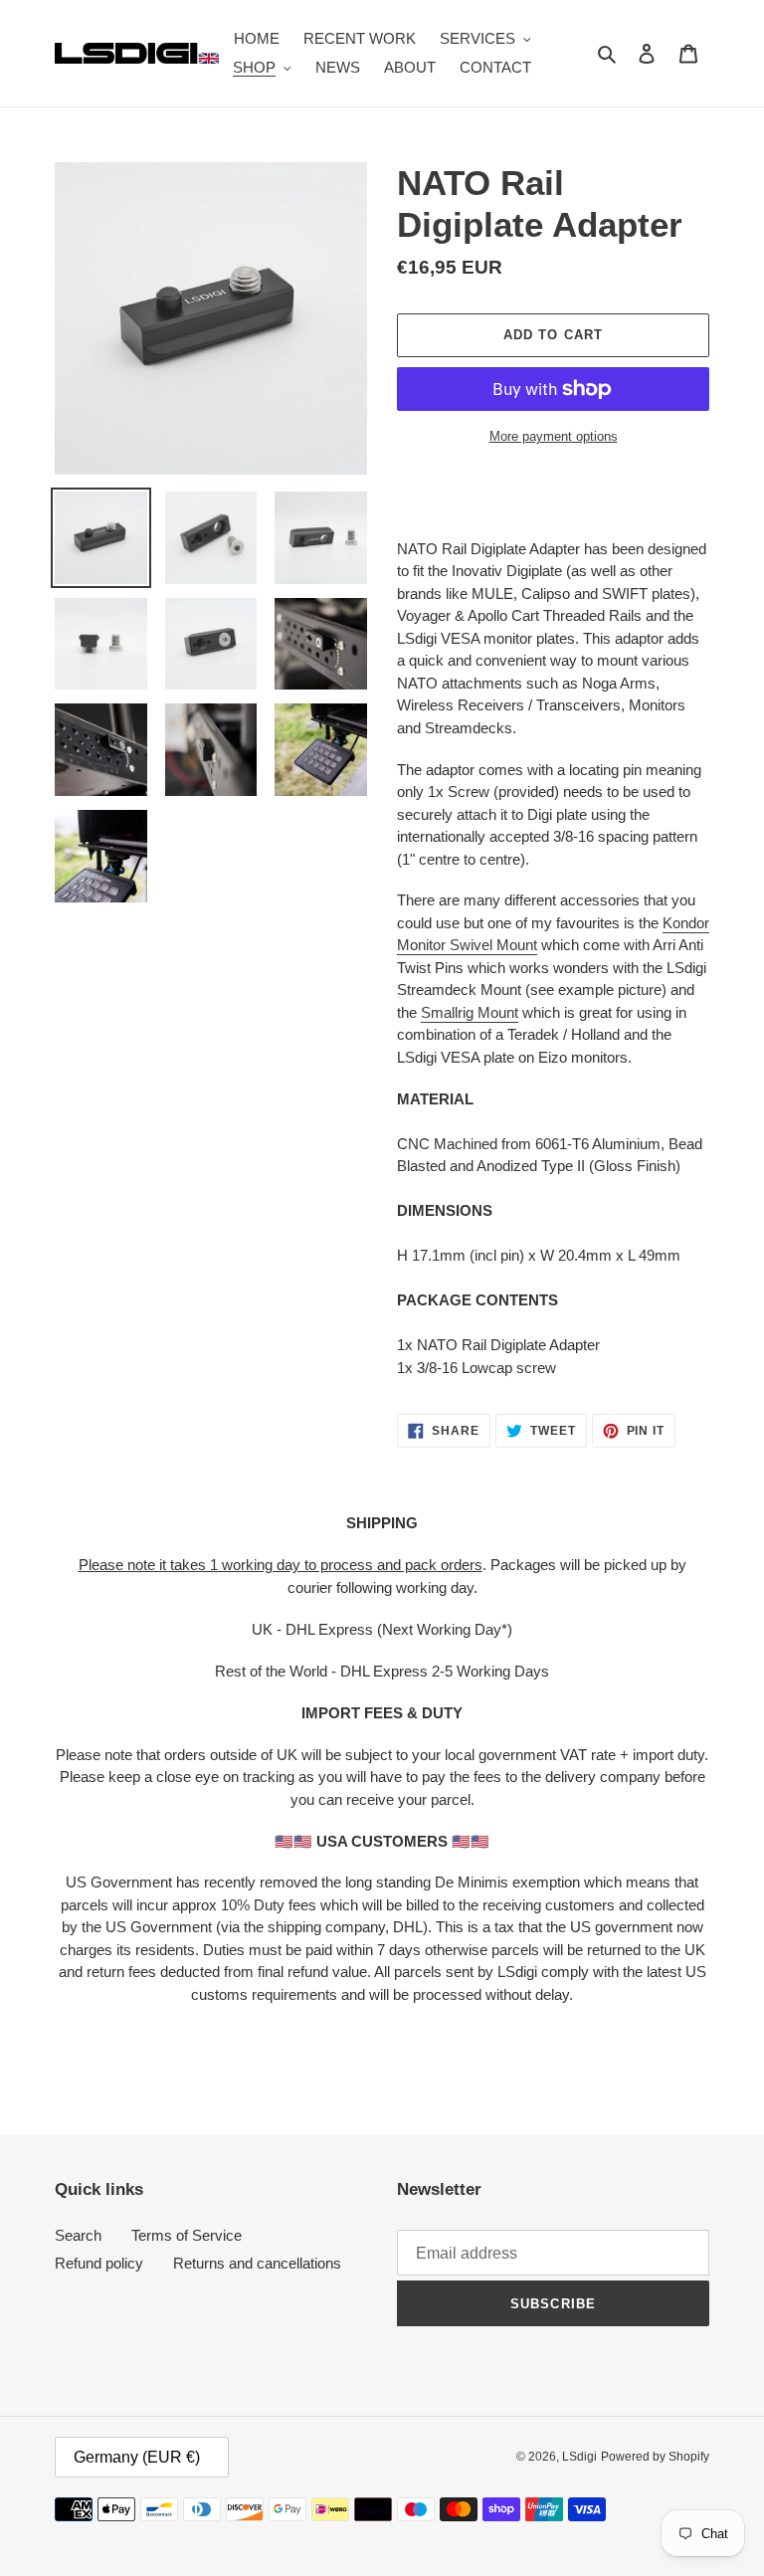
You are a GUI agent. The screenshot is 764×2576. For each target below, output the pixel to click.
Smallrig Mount (470, 1012)
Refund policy (99, 2263)
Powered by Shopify (655, 2457)
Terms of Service (187, 2235)
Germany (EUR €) (137, 2457)
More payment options (554, 436)
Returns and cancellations (257, 2263)
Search (78, 2235)
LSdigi (579, 2457)
